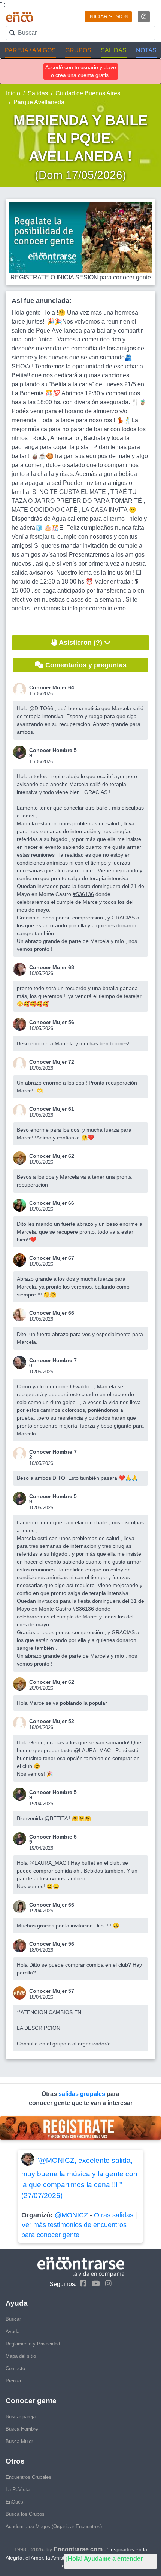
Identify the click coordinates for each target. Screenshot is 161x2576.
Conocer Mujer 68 (52, 967)
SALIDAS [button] (114, 50)
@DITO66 (41, 708)
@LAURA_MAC (92, 1750)
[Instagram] (107, 2284)
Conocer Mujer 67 (52, 1258)
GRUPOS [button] (78, 50)
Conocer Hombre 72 (53, 1454)
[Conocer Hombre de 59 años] (21, 752)
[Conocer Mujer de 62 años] (21, 1158)
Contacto (15, 2368)
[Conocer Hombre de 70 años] (21, 1362)
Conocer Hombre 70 (53, 1363)
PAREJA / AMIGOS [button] (30, 50)
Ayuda (13, 2331)
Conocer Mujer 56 (52, 1022)
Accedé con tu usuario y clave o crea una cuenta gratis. (81, 71)
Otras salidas (114, 2215)
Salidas (38, 93)
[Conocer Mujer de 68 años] (21, 969)
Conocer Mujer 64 (52, 687)
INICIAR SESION (108, 16)
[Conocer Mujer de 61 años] (21, 1111)
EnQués (14, 2502)
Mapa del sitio (21, 2356)
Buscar (13, 2319)
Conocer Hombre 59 (53, 753)
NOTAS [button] (146, 50)
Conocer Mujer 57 (52, 1991)
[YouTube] (94, 2284)
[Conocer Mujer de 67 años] (21, 1260)
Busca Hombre (22, 2429)
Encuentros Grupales (28, 2477)
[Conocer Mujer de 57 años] (21, 1993)
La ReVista (18, 2490)
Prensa (13, 2381)
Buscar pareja (21, 2417)
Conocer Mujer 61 (52, 1109)
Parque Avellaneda (39, 102)
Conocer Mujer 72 (52, 1062)
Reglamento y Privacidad (33, 2344)
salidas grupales (83, 2094)
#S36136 (83, 894)
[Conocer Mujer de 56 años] (21, 1024)
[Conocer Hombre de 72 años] (21, 1454)
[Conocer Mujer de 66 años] (21, 1205)
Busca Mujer (19, 2441)
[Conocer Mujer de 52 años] (21, 1723)
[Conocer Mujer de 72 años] (21, 1064)
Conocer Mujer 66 (52, 1203)
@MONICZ (71, 2215)
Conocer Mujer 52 (52, 1721)
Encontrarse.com (78, 2549)
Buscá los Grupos (25, 2514)
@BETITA (56, 1818)
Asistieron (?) (81, 643)
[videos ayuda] (144, 17)
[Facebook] (81, 2284)
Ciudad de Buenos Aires (88, 93)
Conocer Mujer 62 (52, 1156)
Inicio (13, 93)
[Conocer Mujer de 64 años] (21, 689)
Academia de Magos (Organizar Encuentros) (54, 2526)
